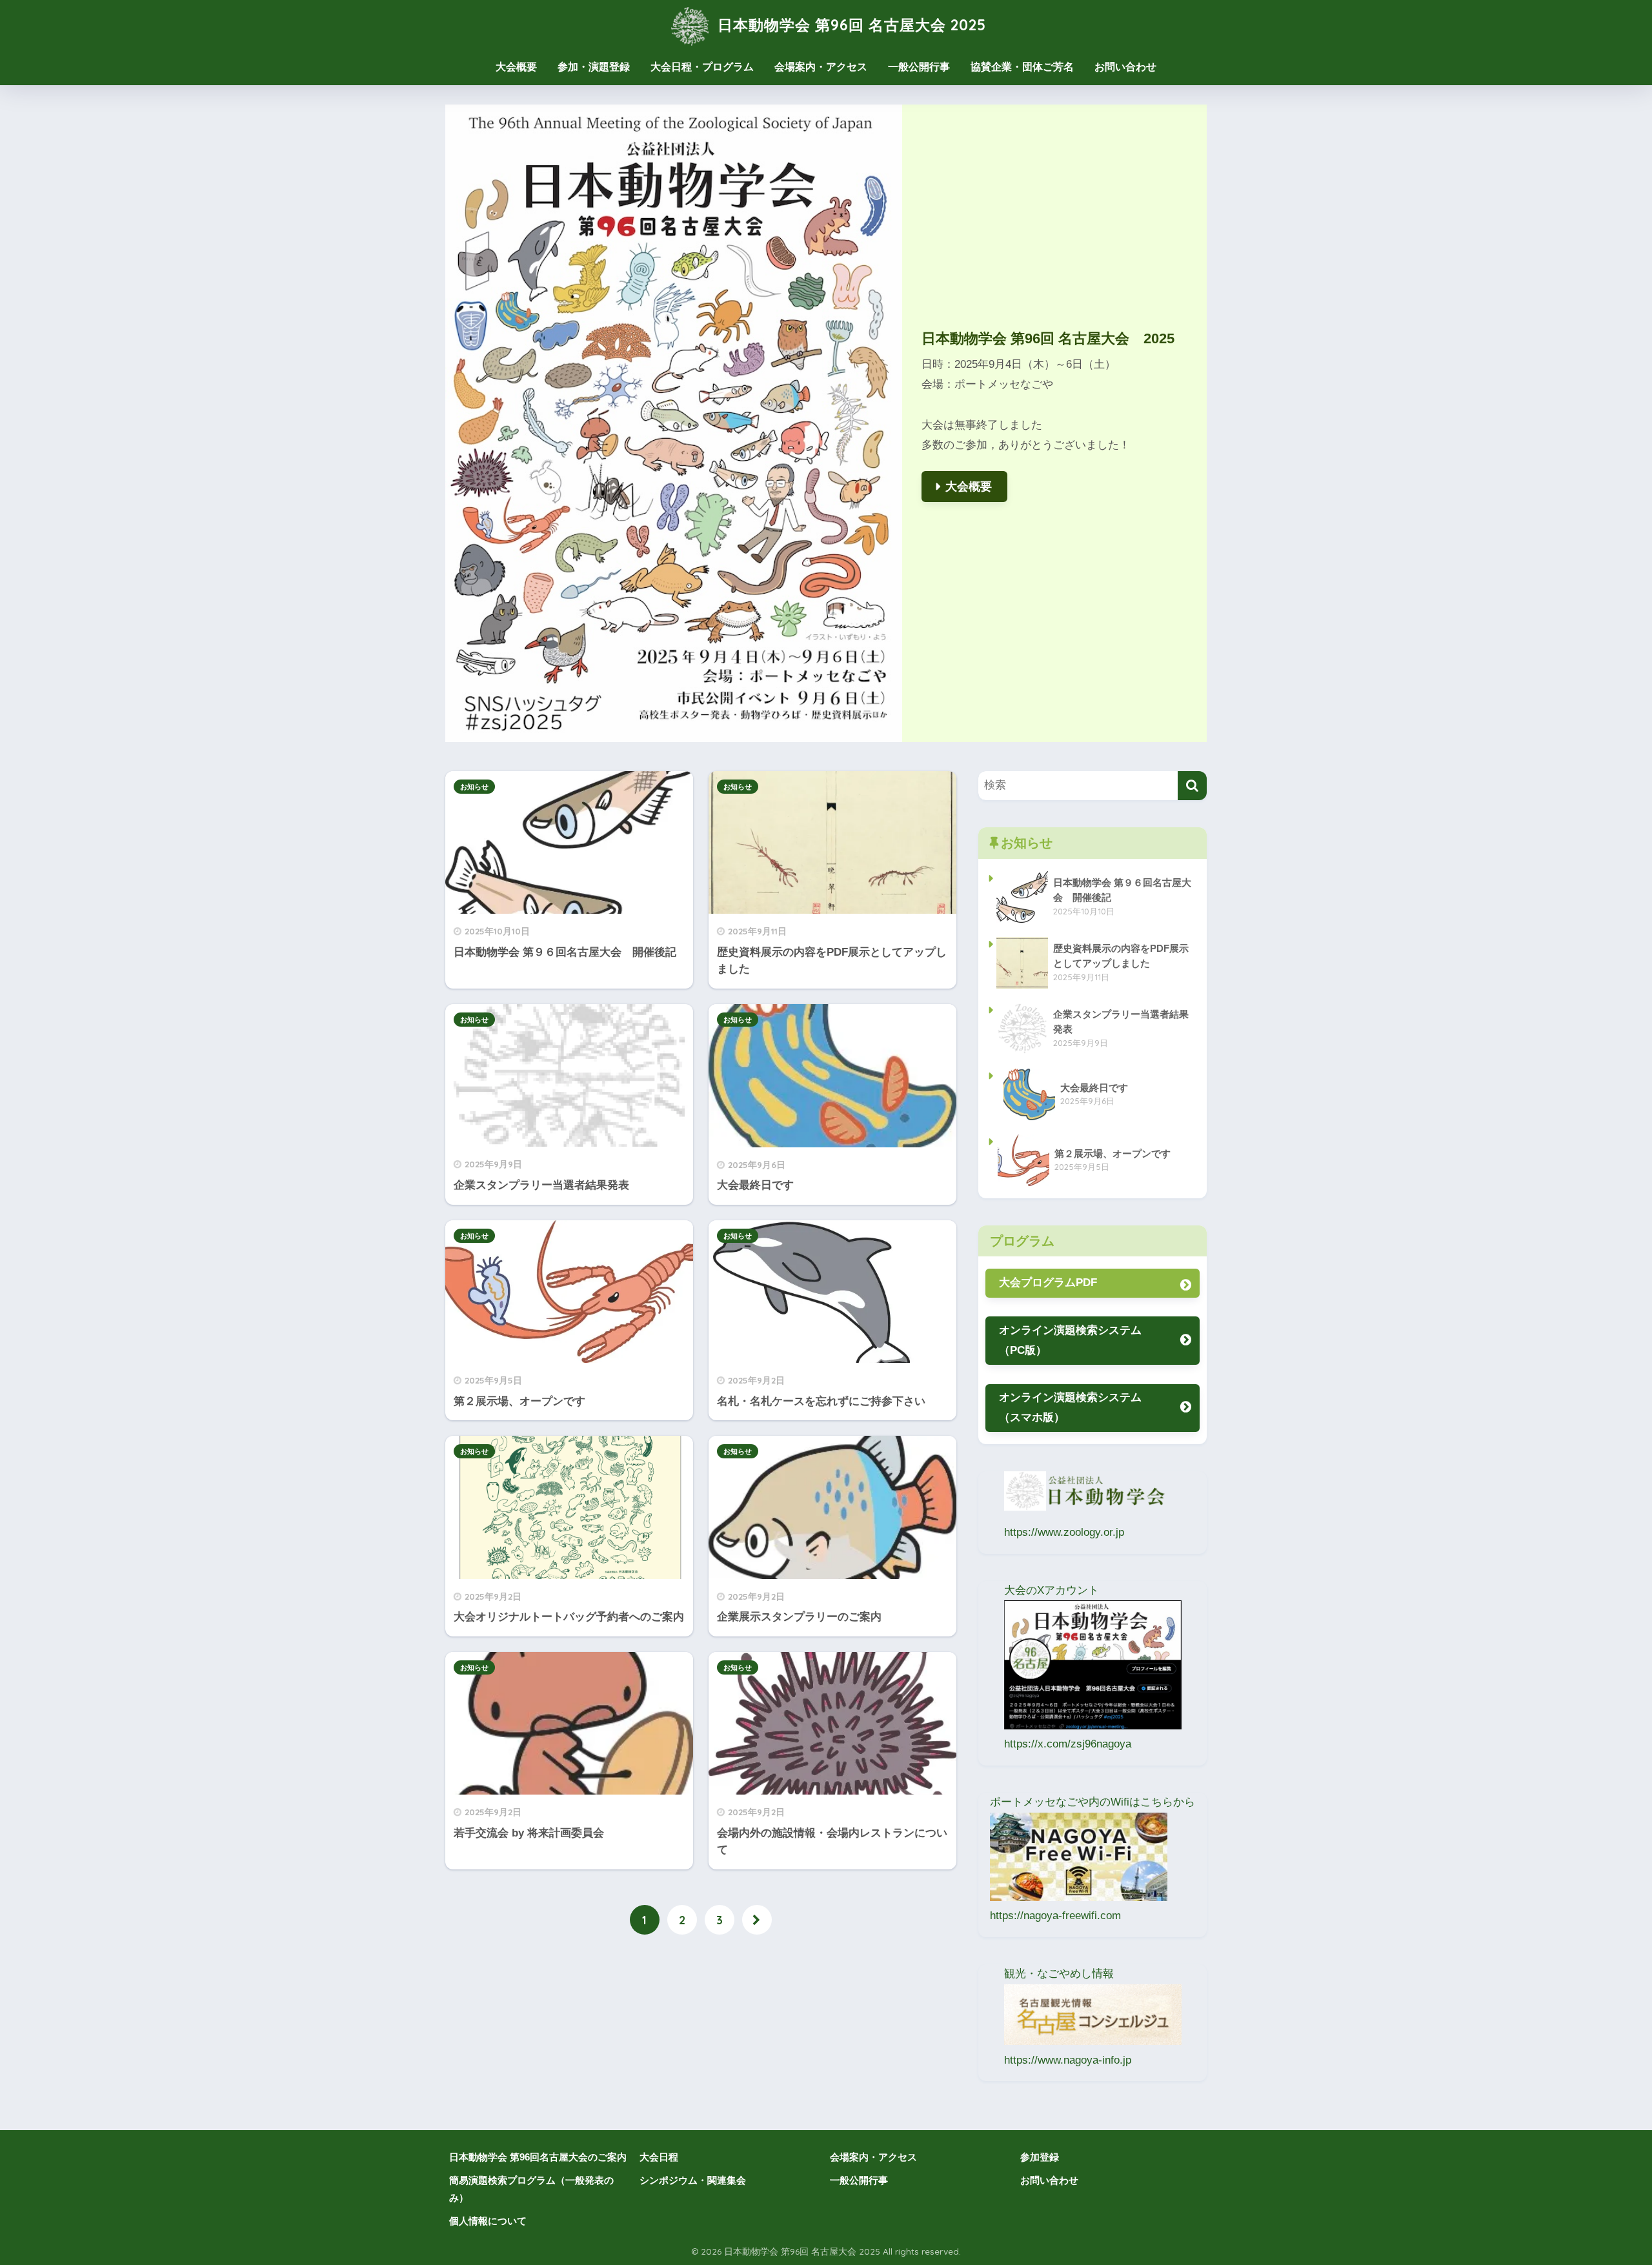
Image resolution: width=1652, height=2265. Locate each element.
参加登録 (1040, 2157)
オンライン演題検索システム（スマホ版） (1070, 1407)
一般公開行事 (919, 67)
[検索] (1192, 786)
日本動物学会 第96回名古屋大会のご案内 (538, 2157)
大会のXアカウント (1057, 1590)
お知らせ (474, 787)
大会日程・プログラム (702, 67)
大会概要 (516, 67)
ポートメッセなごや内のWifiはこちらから (1093, 1802)
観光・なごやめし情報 (1059, 1974)
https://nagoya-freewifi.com (1055, 1916)
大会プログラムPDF (1053, 1283)
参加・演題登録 (594, 67)
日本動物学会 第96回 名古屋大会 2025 (850, 25)
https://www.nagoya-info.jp (1068, 2060)
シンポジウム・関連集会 (693, 2180)
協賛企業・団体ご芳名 (1022, 67)
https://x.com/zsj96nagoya (1068, 1744)
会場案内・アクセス (821, 67)
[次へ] (757, 1920)
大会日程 (659, 2157)
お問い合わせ (1125, 67)
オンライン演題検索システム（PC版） (1070, 1340)
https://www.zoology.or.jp (1064, 1532)
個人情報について (488, 2221)
